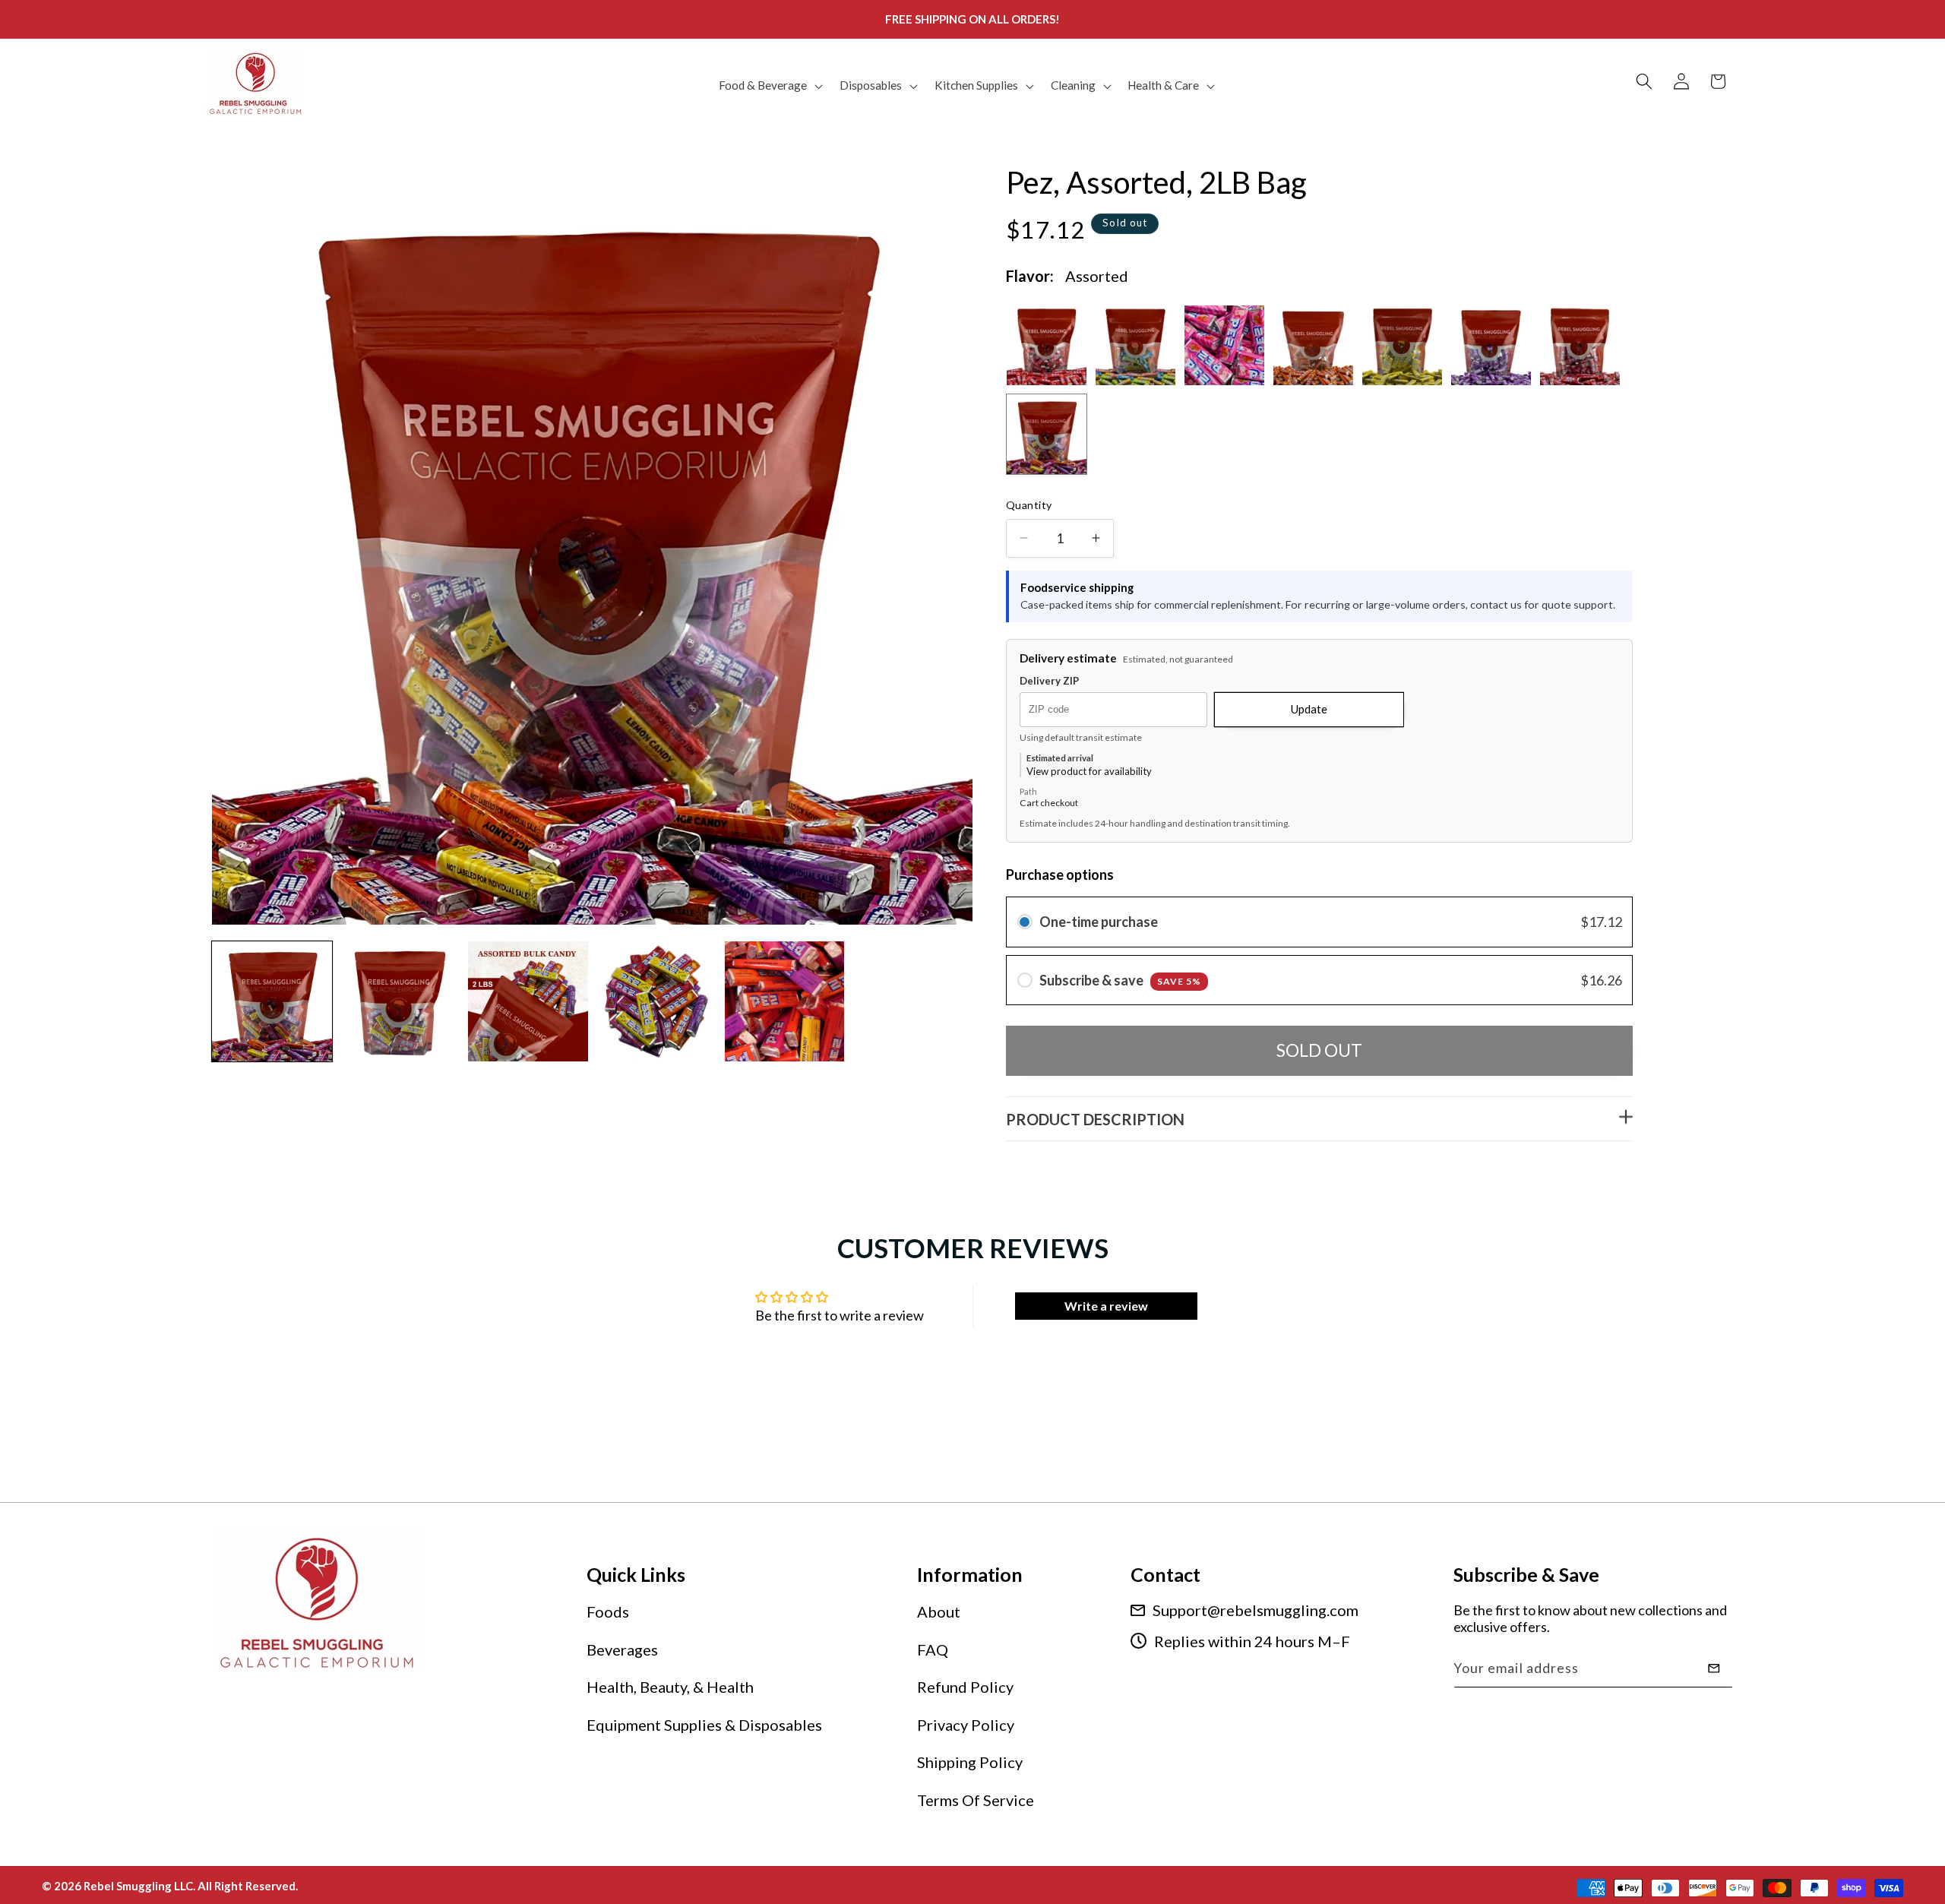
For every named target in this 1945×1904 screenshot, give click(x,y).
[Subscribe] (1714, 1668)
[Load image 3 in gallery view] (528, 1001)
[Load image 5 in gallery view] (785, 1001)
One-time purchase (1099, 922)
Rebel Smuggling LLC (138, 1886)
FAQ (933, 1649)
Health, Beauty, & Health (670, 1687)
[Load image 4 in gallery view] (656, 1001)
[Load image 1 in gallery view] (272, 1001)
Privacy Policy (966, 1725)
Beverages (622, 1649)
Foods (608, 1611)
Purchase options (1060, 875)
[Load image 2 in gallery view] (400, 1001)
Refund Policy (965, 1687)
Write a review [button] (1106, 1306)
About (939, 1611)
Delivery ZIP (1049, 681)
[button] (769, 86)
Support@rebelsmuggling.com (1256, 1610)
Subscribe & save (1120, 980)
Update (1309, 709)
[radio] (1025, 922)
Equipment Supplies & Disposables (704, 1725)
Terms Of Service (976, 1800)
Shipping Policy (970, 1762)
